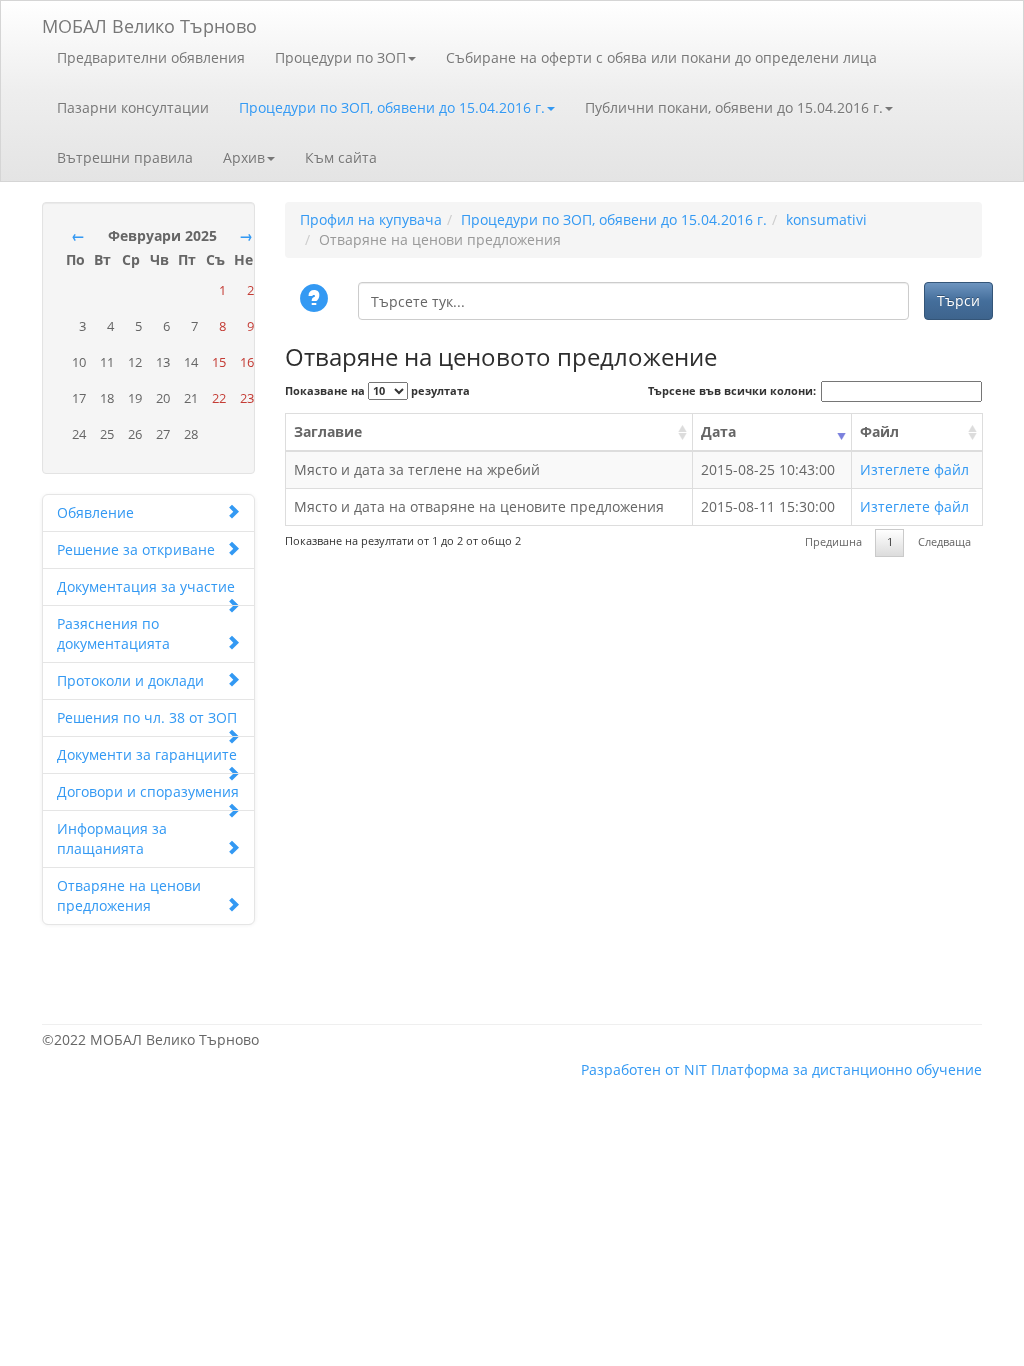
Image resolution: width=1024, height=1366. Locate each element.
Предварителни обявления (151, 57)
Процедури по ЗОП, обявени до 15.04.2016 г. (392, 107)
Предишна (833, 542)
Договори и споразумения (148, 791)
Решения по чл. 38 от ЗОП (147, 717)
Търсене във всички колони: (732, 391)
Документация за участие (146, 586)
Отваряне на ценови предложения (129, 895)
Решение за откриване (136, 549)
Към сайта (341, 157)
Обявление (95, 512)
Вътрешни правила (125, 157)
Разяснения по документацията (113, 633)
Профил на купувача (371, 219)
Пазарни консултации (133, 107)
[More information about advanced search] (317, 300)
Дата (718, 431)
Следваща (944, 542)
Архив (244, 157)
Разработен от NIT (644, 1069)
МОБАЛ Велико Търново (149, 22)
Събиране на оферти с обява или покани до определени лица (661, 57)
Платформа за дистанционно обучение (846, 1069)
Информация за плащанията (112, 838)
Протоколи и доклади (130, 680)
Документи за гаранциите (147, 754)
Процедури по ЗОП (340, 57)
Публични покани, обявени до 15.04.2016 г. (734, 107)
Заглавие (328, 431)
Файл (879, 431)
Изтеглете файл (914, 469)
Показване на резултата (377, 391)
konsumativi (826, 219)
